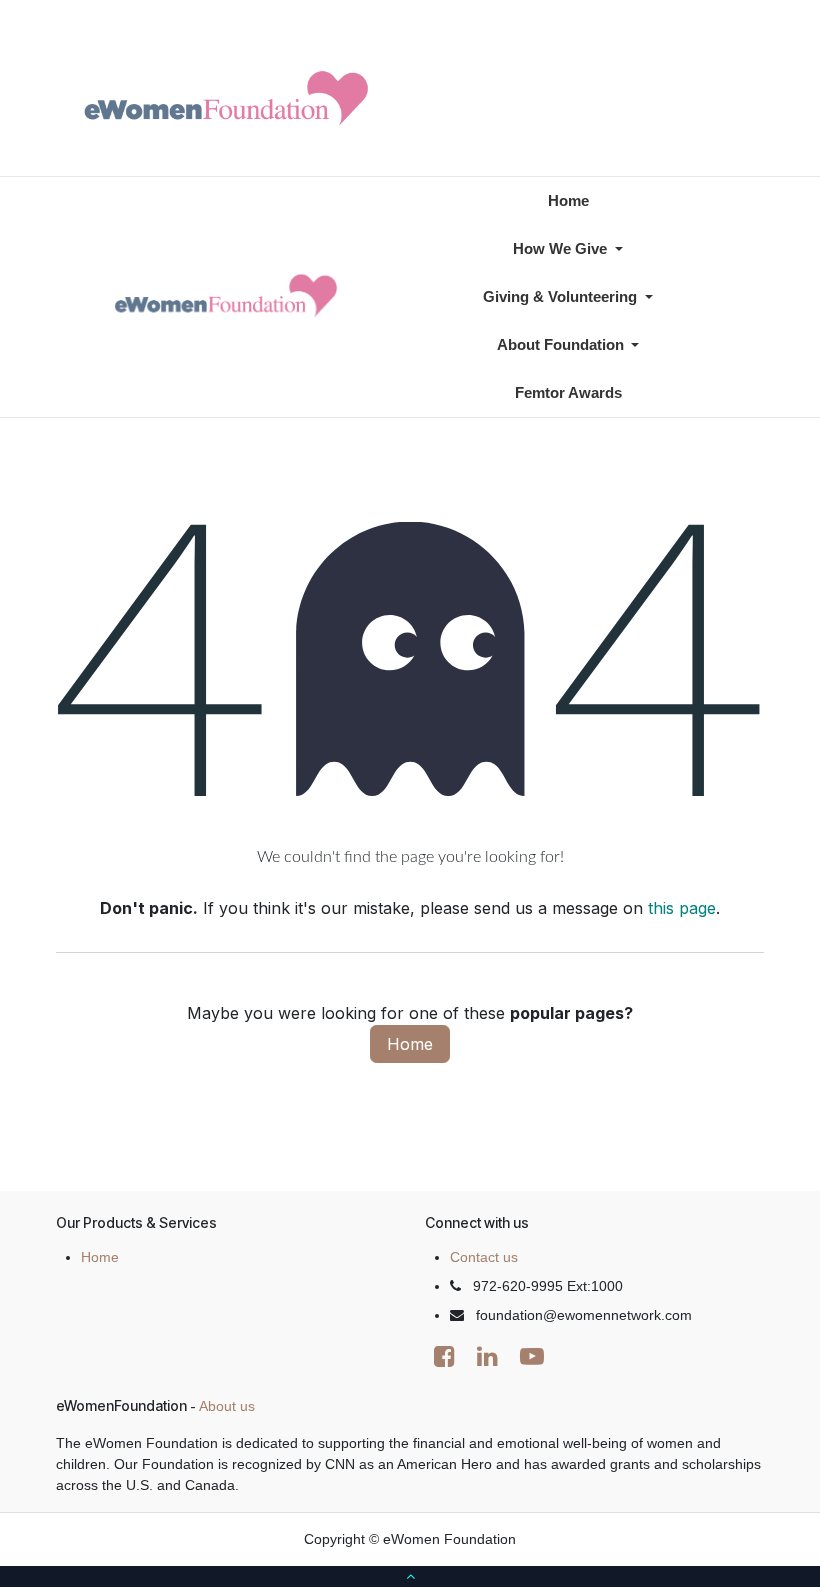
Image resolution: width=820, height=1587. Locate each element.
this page (682, 908)
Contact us (484, 1257)
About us (227, 1406)
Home (410, 1044)
